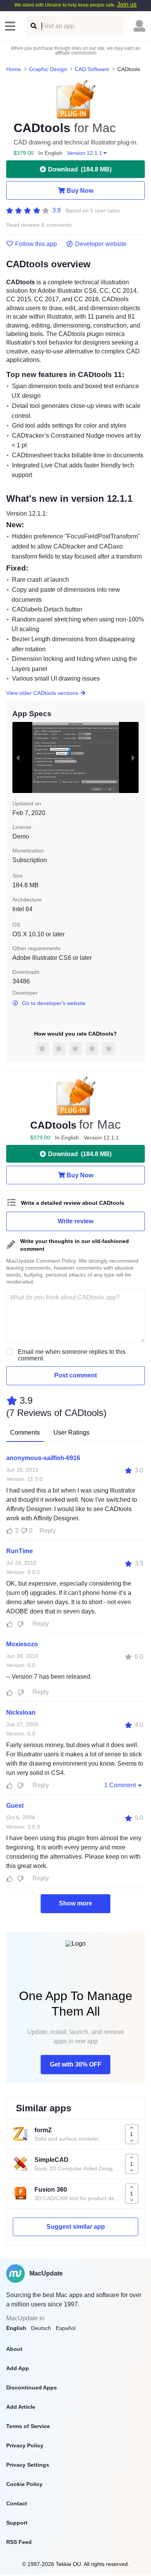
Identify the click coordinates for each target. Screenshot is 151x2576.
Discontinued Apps (32, 2388)
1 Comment (120, 1785)
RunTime (20, 1551)
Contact (17, 2503)
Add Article (21, 2407)
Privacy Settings (28, 2465)
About (14, 2349)
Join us (127, 4)
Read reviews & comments (39, 225)
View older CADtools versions (42, 693)
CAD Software (92, 69)
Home (14, 69)
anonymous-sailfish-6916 (43, 1458)
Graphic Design (48, 69)
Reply (48, 1531)
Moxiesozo (22, 1644)
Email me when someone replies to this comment (72, 1355)
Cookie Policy (24, 2484)
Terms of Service (28, 2426)
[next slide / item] (133, 757)
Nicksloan (21, 1713)
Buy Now (80, 191)
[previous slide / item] (18, 757)
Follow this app (36, 244)
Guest (15, 1806)
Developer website (101, 244)
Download (80, 169)
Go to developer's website (54, 1003)
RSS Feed (19, 2542)
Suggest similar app (76, 2227)
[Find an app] (33, 26)
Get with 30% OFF (76, 2064)
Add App (18, 2368)
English (16, 2328)
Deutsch (41, 2328)
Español (66, 2328)
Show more (75, 1903)
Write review (75, 1221)
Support (17, 2523)
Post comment (75, 1375)
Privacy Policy (25, 2445)
